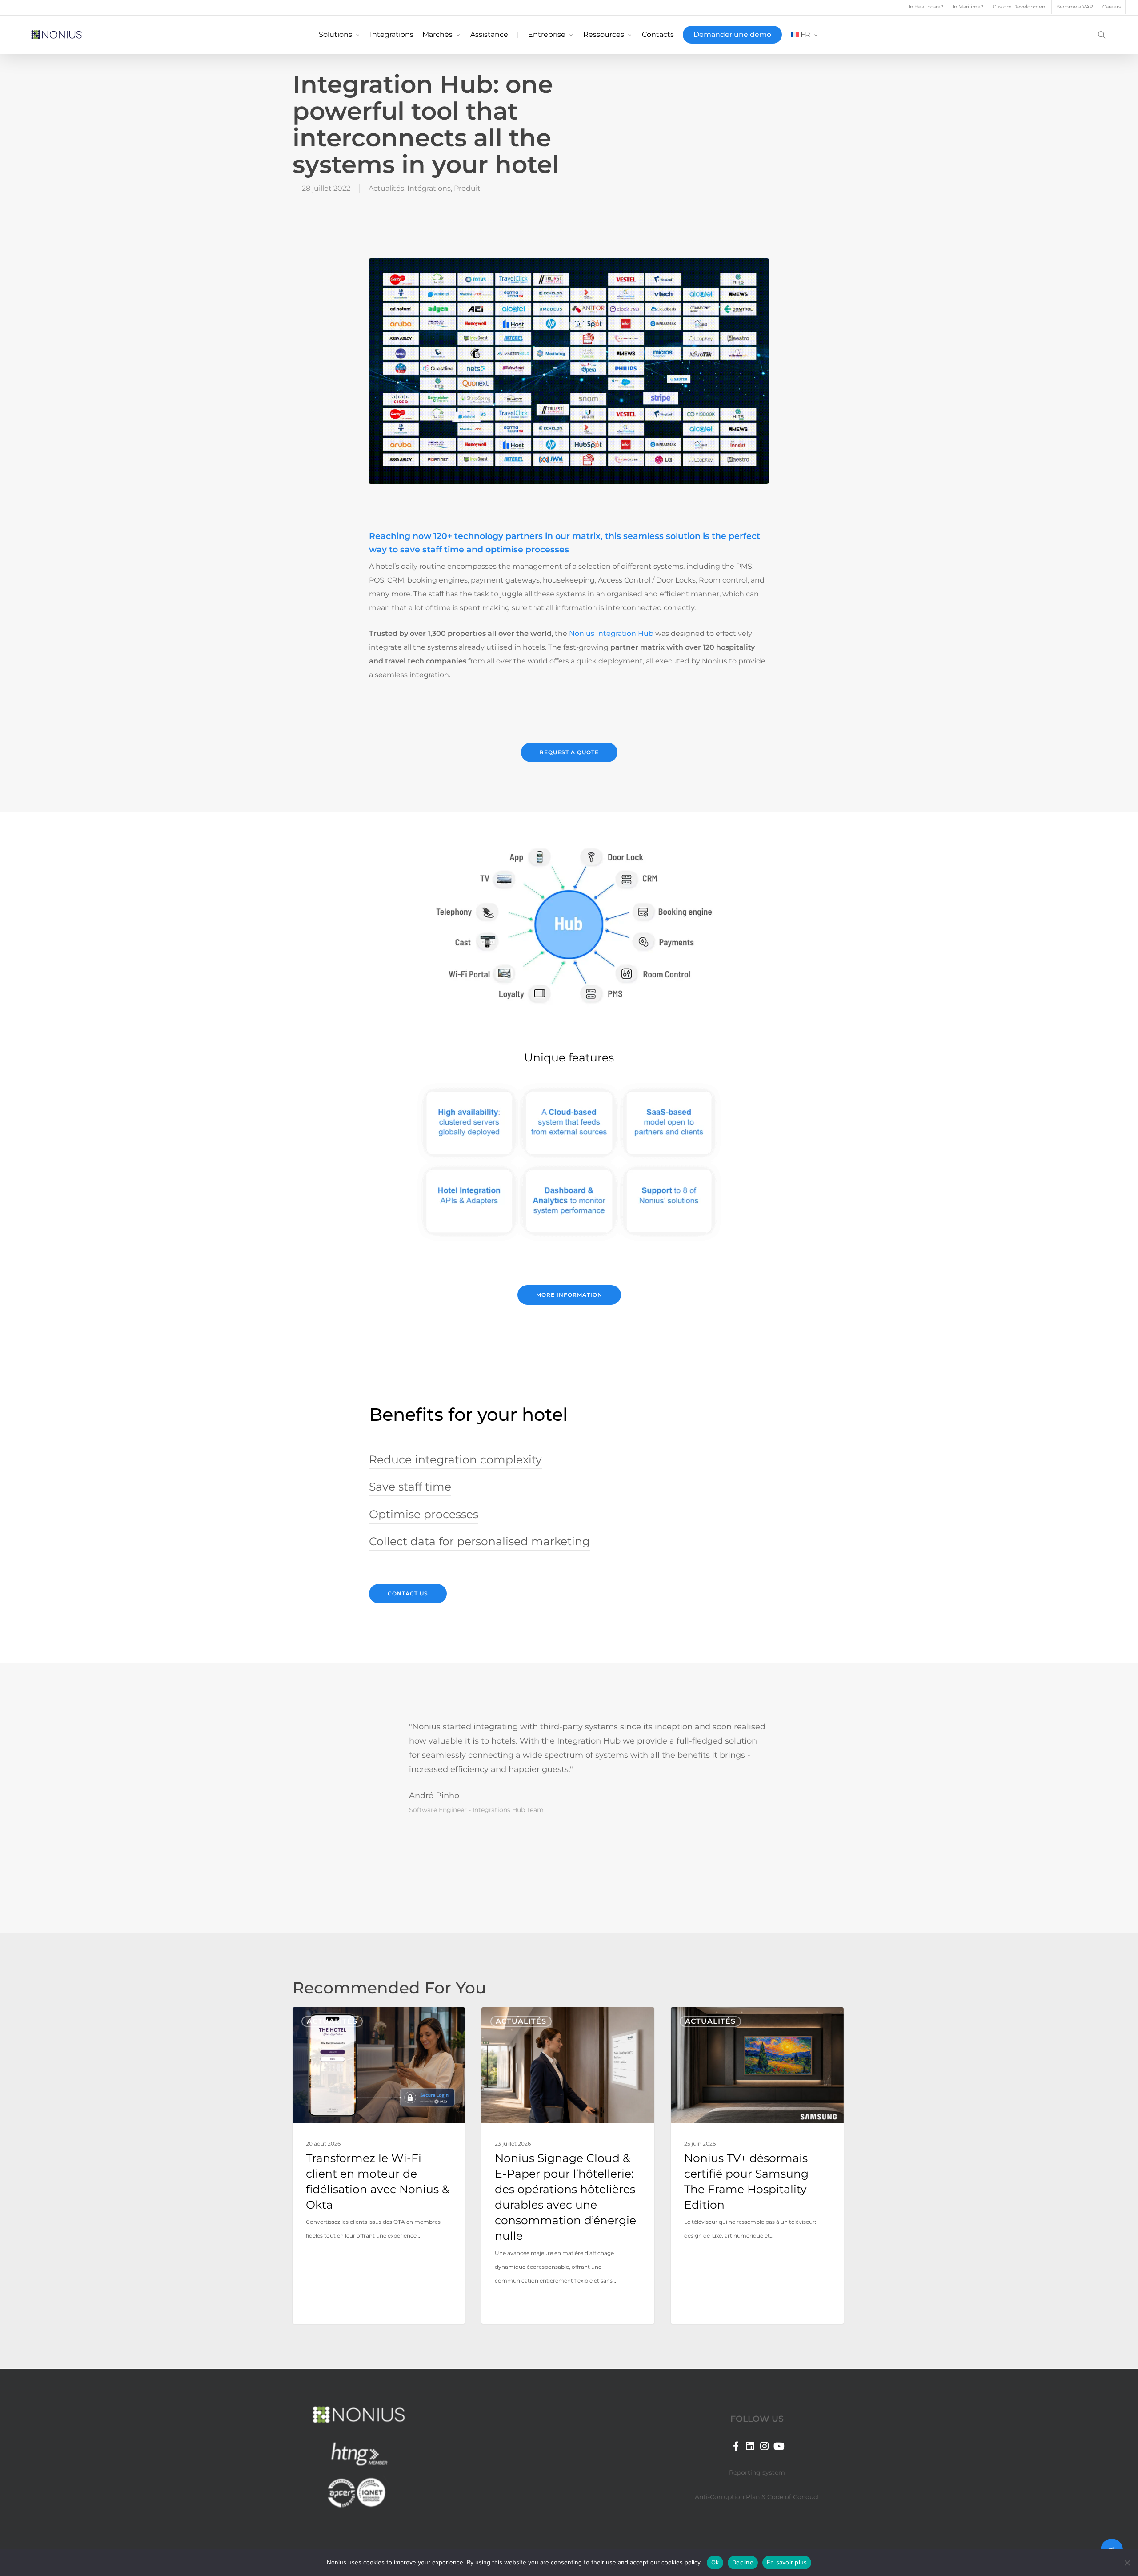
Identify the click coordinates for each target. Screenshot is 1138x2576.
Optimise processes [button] (424, 1514)
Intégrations (429, 188)
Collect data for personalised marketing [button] (479, 1541)
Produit (467, 188)
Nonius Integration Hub (611, 633)
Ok (715, 2562)
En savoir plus (787, 2562)
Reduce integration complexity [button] (455, 1459)
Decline (743, 2562)
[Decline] (1127, 2563)
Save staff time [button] (410, 1487)
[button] (569, 752)
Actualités (386, 188)
